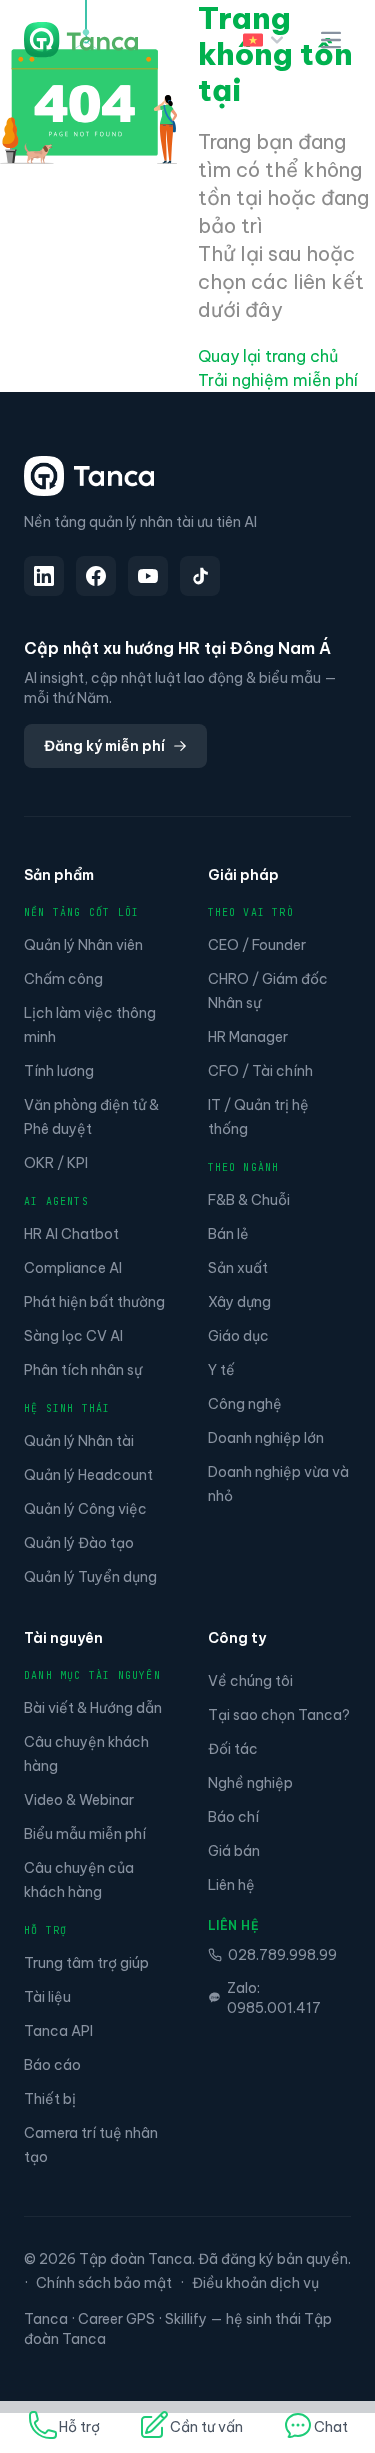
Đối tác (233, 1749)
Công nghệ (245, 1404)
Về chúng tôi (250, 1681)
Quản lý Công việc (85, 1509)
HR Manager (248, 1037)
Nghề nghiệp (250, 1783)
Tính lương (59, 1071)
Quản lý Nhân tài (79, 1441)
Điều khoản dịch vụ (255, 2283)
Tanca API (58, 2031)
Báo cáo (52, 2065)
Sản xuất (238, 1268)
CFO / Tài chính (260, 1071)
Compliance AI (73, 1268)
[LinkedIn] (44, 576)
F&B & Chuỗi (249, 1200)
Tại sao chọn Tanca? (279, 1715)
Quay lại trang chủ (268, 356)
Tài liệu (47, 1997)
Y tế (221, 1370)
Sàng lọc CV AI (73, 1336)
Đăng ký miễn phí (104, 746)
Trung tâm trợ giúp (86, 1963)
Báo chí (233, 1817)
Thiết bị (50, 2099)
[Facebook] (96, 576)
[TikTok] (200, 576)
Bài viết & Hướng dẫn (93, 1708)
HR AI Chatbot (71, 1234)
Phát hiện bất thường (94, 1302)
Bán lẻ (228, 1234)
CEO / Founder (257, 945)
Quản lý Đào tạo (79, 1543)
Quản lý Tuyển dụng (90, 1577)
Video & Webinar (79, 1800)
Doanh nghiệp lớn (266, 1438)
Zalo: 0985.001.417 (274, 1998)
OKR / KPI (56, 1163)
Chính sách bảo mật (104, 2283)
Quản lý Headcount (88, 1475)
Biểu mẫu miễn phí (85, 1834)
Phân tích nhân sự (83, 1370)
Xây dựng (239, 1302)
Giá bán (234, 1851)
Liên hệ (231, 1885)
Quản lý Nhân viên (83, 945)
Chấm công (63, 979)
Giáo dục (238, 1336)
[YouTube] (148, 576)
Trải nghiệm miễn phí (278, 380)
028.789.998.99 (282, 1955)
